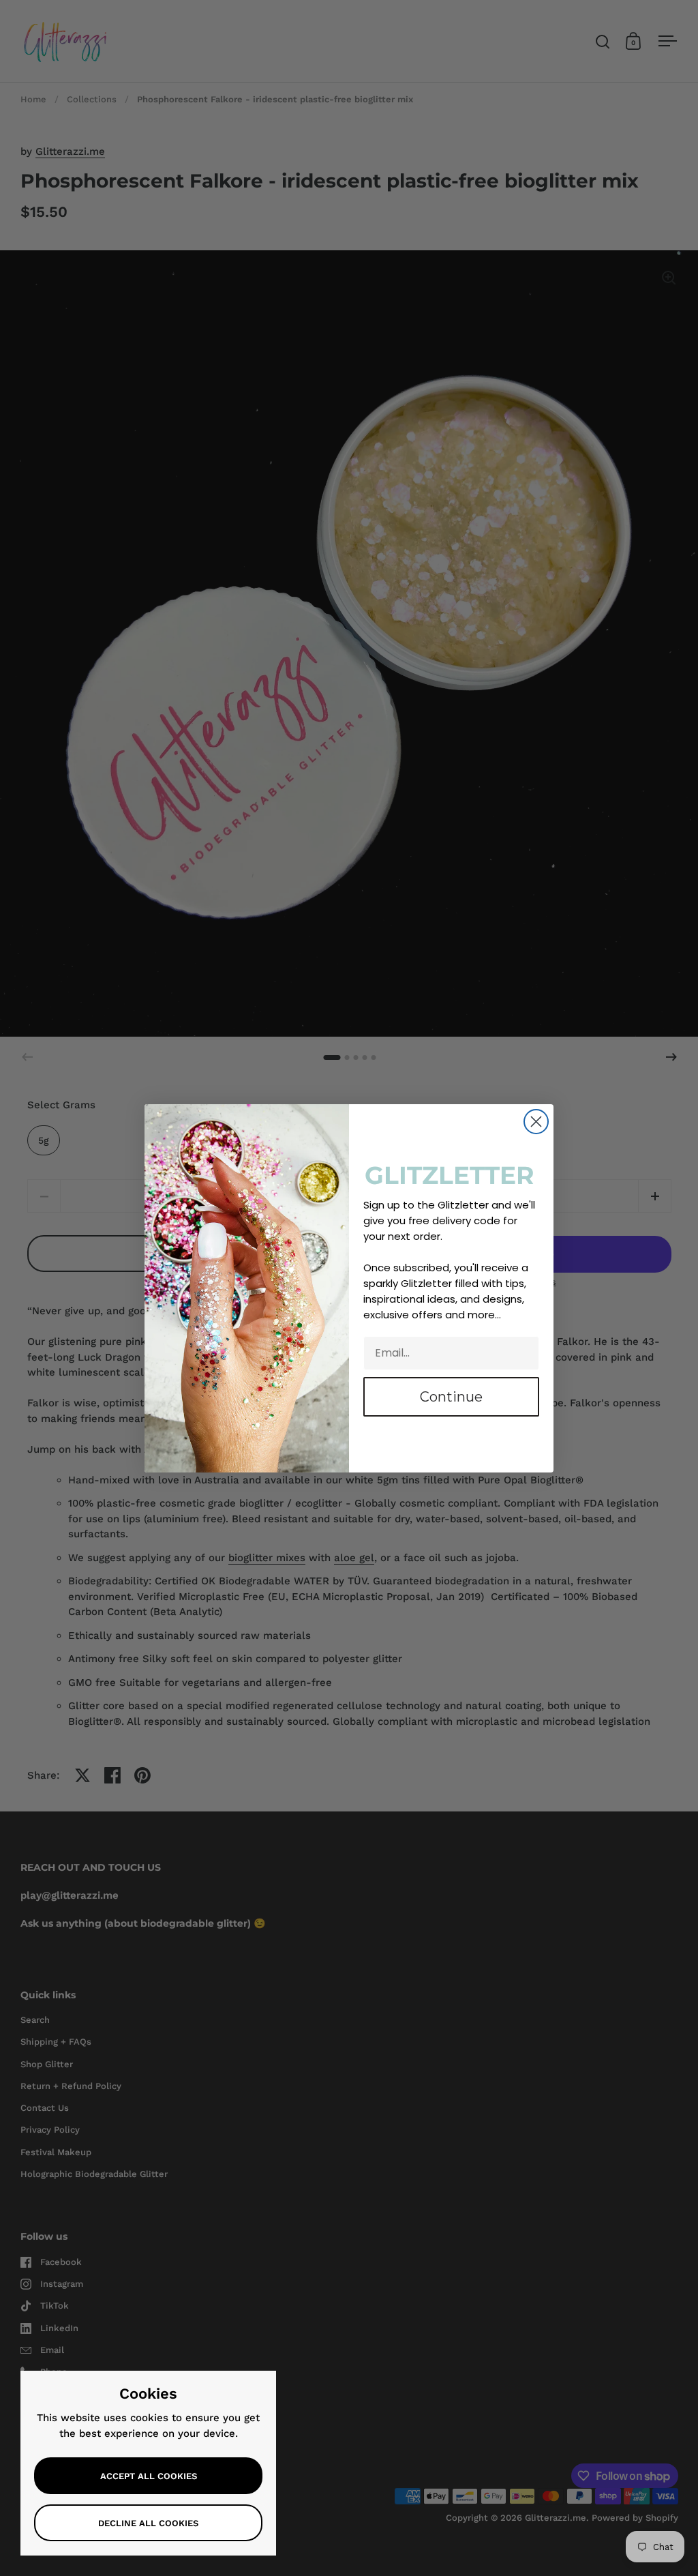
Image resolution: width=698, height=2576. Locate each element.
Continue (451, 1397)
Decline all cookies (148, 2523)
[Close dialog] (536, 1122)
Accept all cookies (149, 2476)
